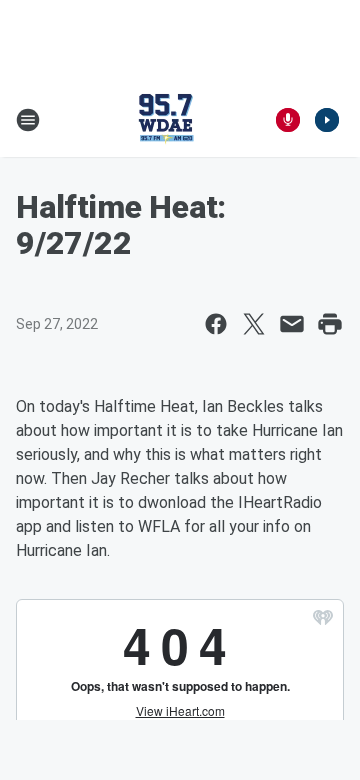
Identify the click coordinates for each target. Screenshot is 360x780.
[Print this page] (330, 324)
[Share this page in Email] (292, 324)
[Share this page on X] (254, 324)
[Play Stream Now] (327, 120)
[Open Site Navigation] (28, 120)
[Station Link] (166, 120)
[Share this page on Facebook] (216, 324)
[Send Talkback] (288, 120)
